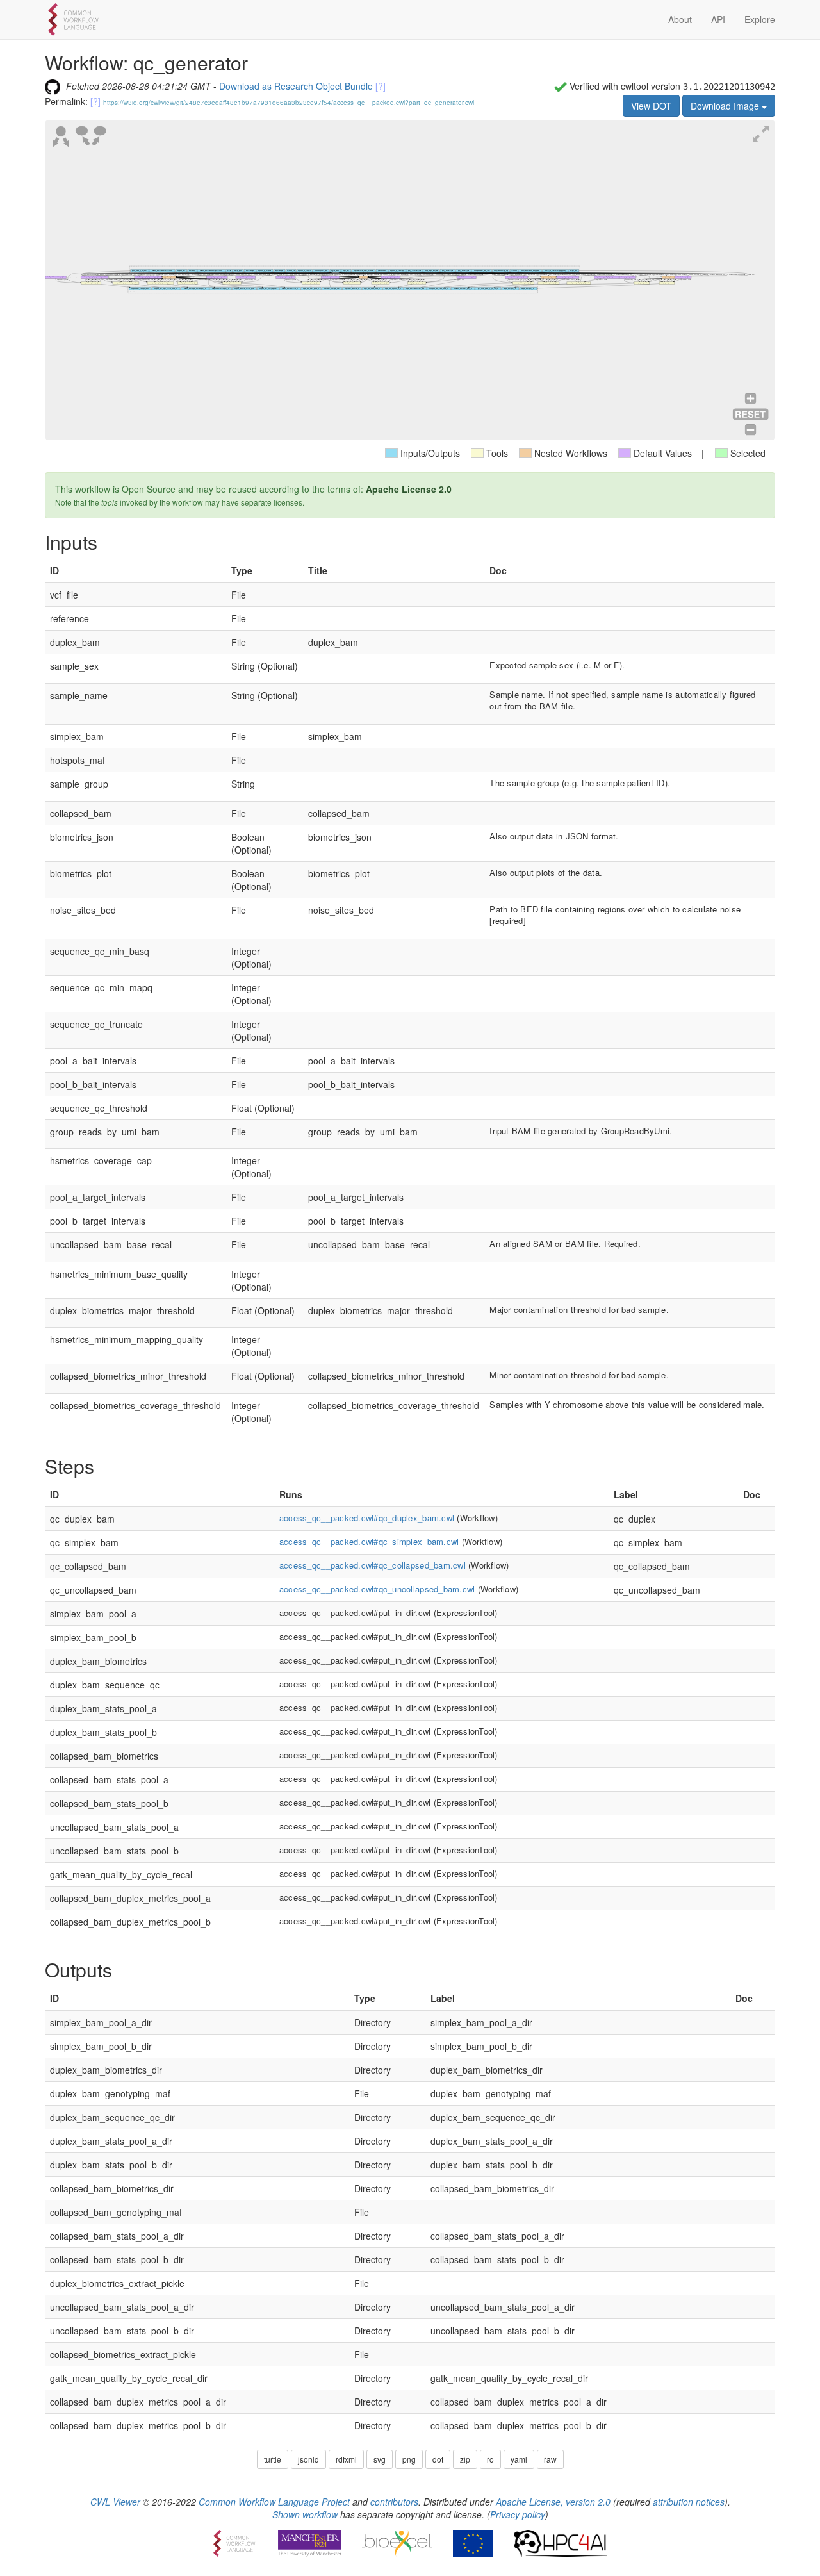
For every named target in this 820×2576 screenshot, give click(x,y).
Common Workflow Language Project (274, 2502)
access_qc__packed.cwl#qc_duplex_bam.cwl (367, 1518)
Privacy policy (518, 2514)
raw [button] (550, 2459)
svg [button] (380, 2459)
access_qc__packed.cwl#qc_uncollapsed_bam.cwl (377, 1589)
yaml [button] (519, 2459)
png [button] (409, 2459)
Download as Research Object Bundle (296, 86)
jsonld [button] (308, 2459)
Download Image (726, 106)
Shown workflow (305, 2514)
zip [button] (465, 2459)
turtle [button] (273, 2459)
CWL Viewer (115, 2502)
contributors (394, 2502)
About (680, 19)
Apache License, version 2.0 (553, 2502)
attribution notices (689, 2502)
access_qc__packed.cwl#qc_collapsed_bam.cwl (373, 1565)
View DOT (651, 106)
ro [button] (490, 2459)
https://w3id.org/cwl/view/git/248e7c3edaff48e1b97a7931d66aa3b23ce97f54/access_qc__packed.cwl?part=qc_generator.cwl (289, 103)
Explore (760, 19)
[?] (381, 86)
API (718, 19)
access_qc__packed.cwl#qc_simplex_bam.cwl (369, 1541)
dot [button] (438, 2459)
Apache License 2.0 (409, 489)
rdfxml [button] (346, 2459)
